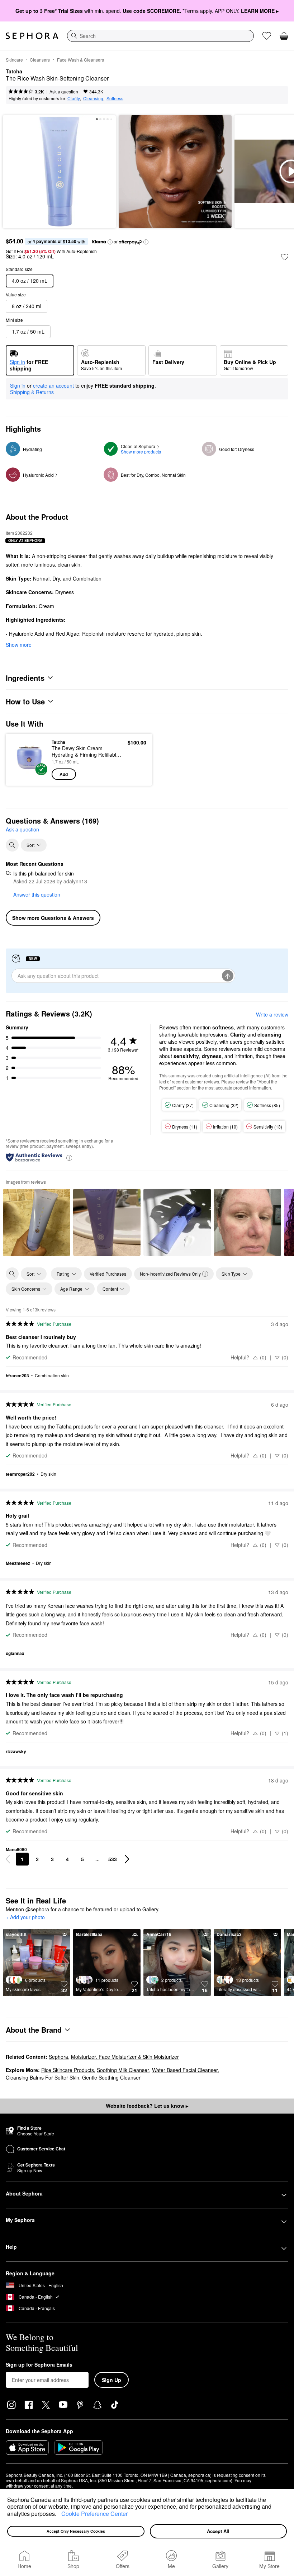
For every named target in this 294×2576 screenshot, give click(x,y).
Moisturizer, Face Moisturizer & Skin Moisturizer (125, 2057)
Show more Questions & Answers (53, 918)
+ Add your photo (25, 1917)
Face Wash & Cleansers (80, 60)
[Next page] (127, 1859)
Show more (19, 645)
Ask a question (64, 91)
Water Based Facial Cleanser (185, 2070)
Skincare (14, 60)
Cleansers (40, 60)
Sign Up (112, 2380)
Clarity (74, 98)
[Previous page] (8, 1859)
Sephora (58, 2057)
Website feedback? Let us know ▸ (147, 2106)
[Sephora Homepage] (32, 36)
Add (64, 774)
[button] (59, 2514)
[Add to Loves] (285, 257)
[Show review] (37, 1222)
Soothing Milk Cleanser (123, 2070)
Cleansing (93, 98)
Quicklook (23, 760)
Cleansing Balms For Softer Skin (42, 2077)
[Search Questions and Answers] (12, 845)
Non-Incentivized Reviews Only (170, 1274)
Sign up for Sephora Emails (39, 2365)
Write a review (272, 1014)
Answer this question (37, 894)
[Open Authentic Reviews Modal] (69, 1157)
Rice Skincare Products (68, 2070)
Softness (115, 98)
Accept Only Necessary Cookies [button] (76, 2531)
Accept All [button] (218, 2531)
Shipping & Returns (32, 392)
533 (113, 1859)
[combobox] (160, 36)
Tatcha (14, 72)
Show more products (141, 452)
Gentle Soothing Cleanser (111, 2077)
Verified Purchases (108, 1274)
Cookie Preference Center (94, 2514)
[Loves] (267, 36)
